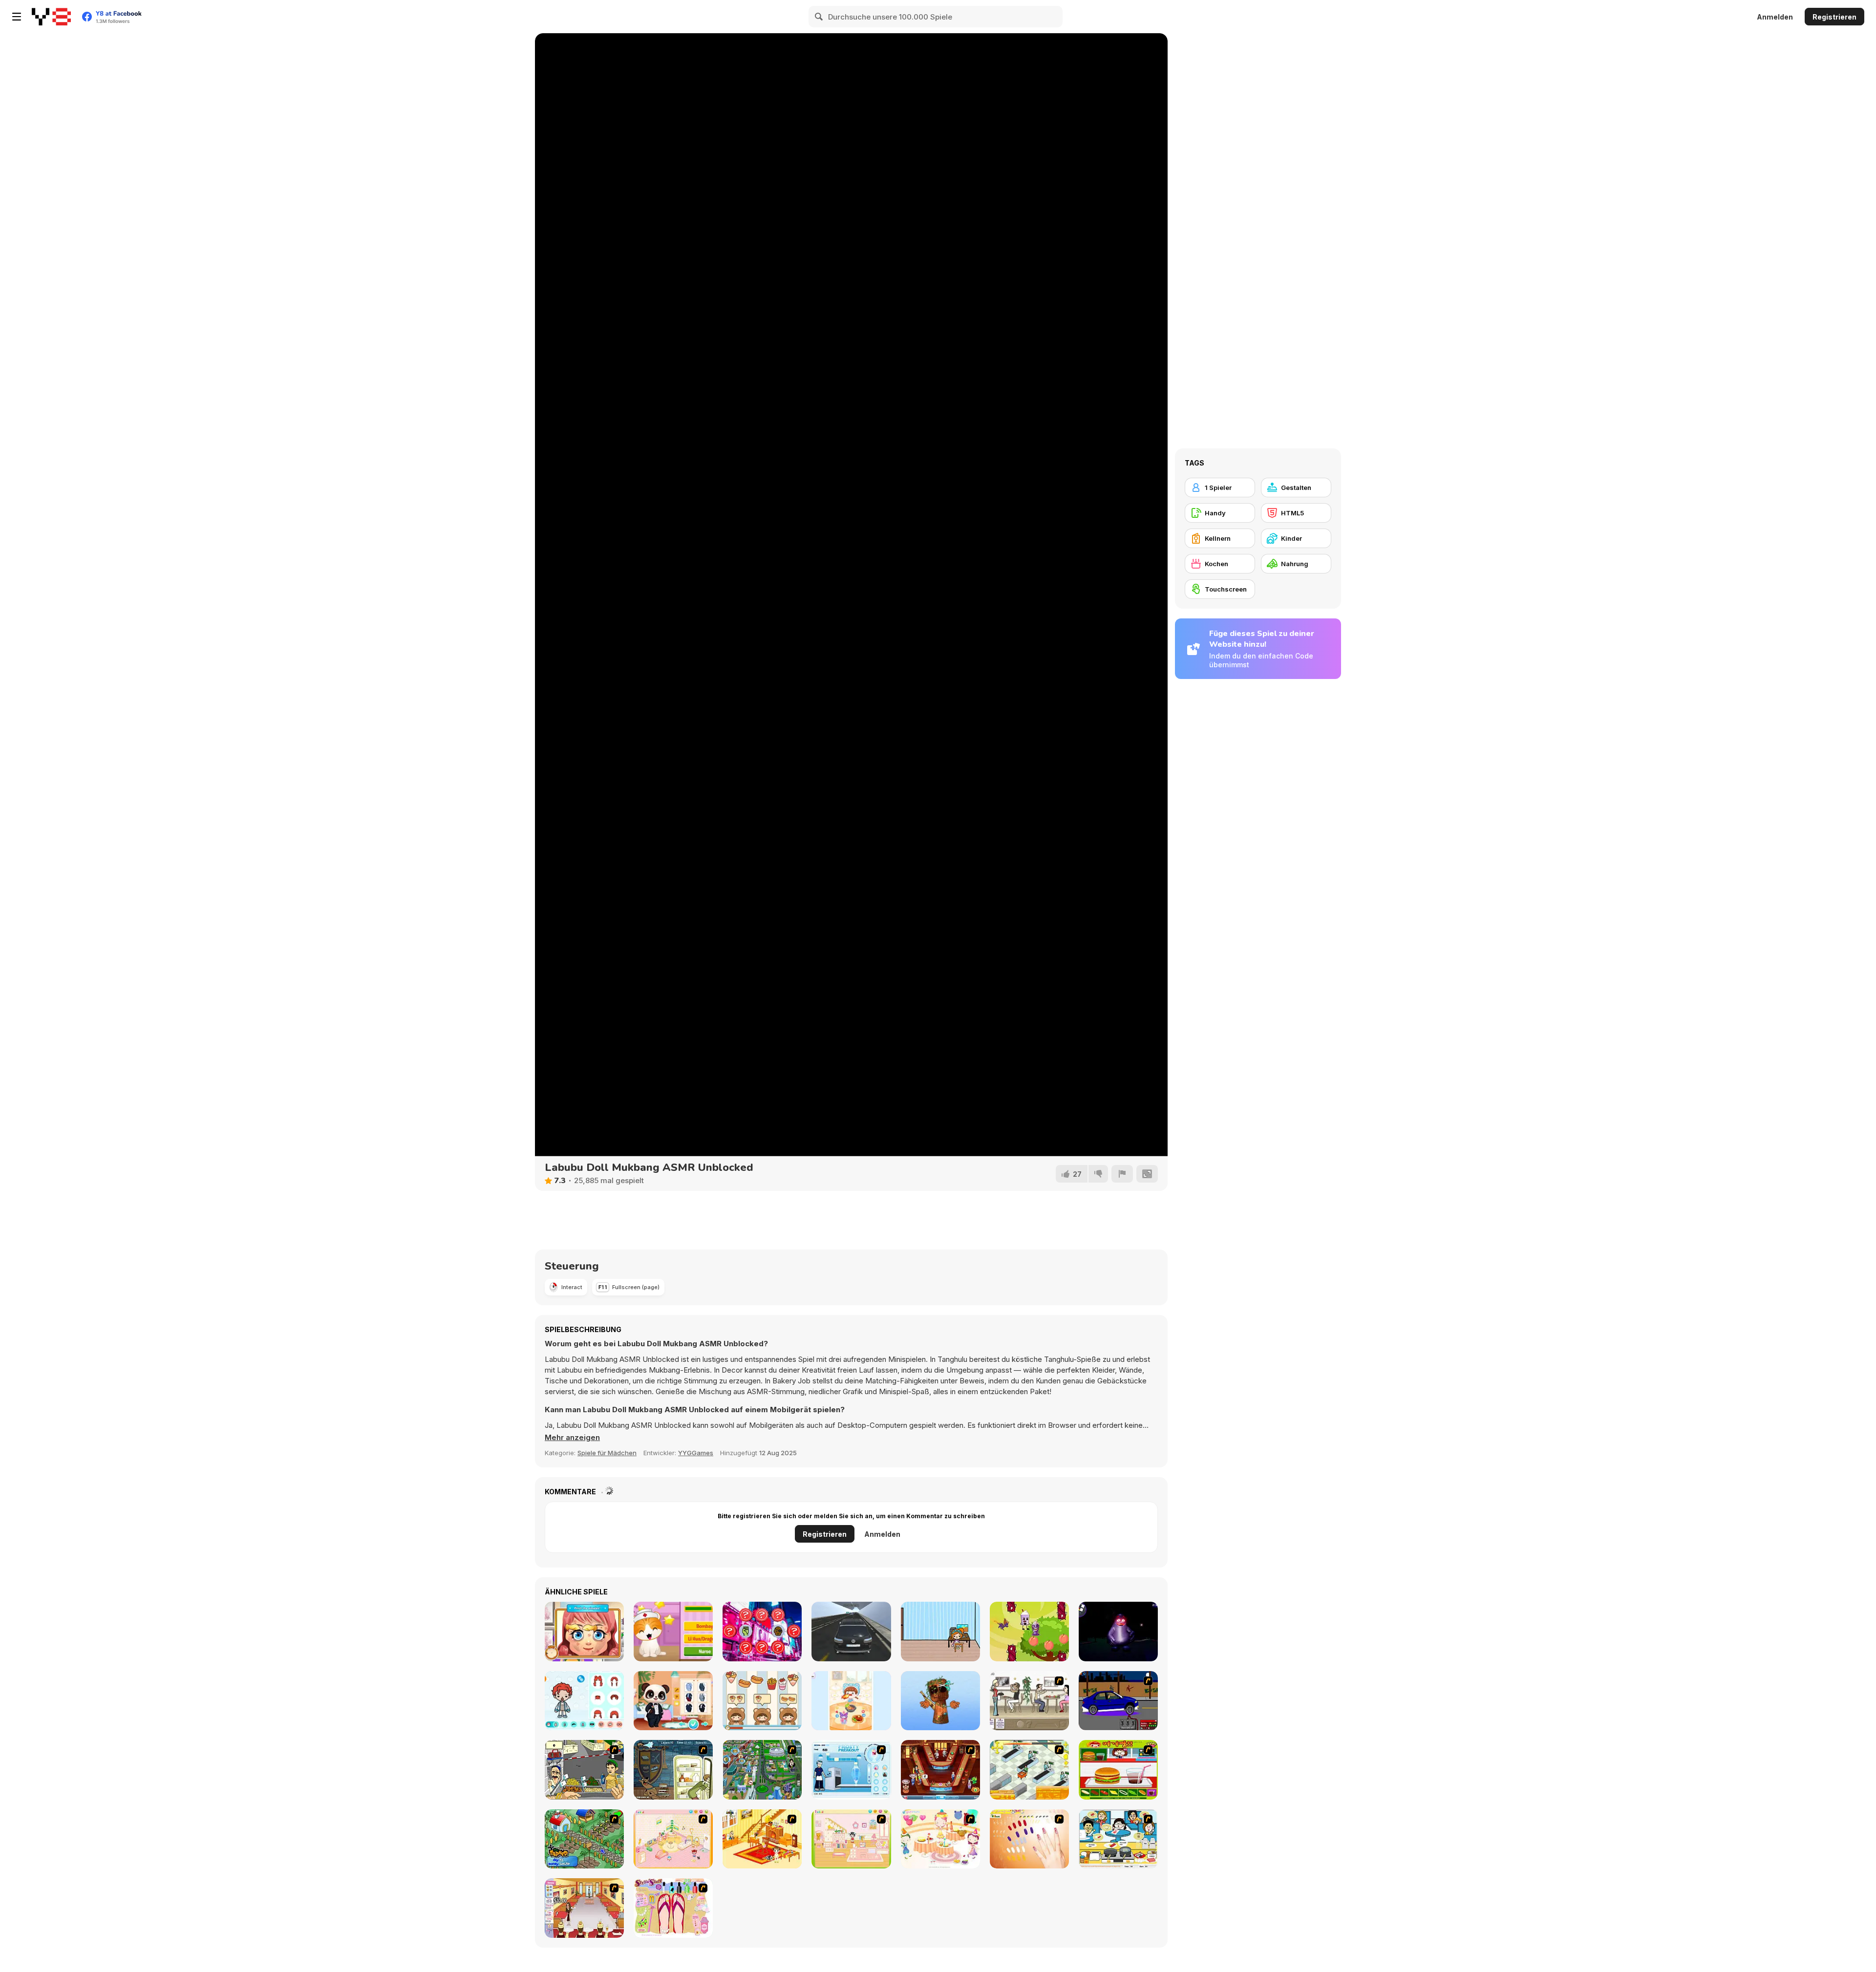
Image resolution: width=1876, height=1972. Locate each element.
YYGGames (696, 1453)
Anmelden (1775, 17)
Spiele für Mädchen (607, 1453)
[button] (572, 1438)
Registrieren (1834, 17)
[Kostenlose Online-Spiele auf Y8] (51, 17)
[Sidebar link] (17, 17)
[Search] (819, 17)
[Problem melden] (1122, 1174)
